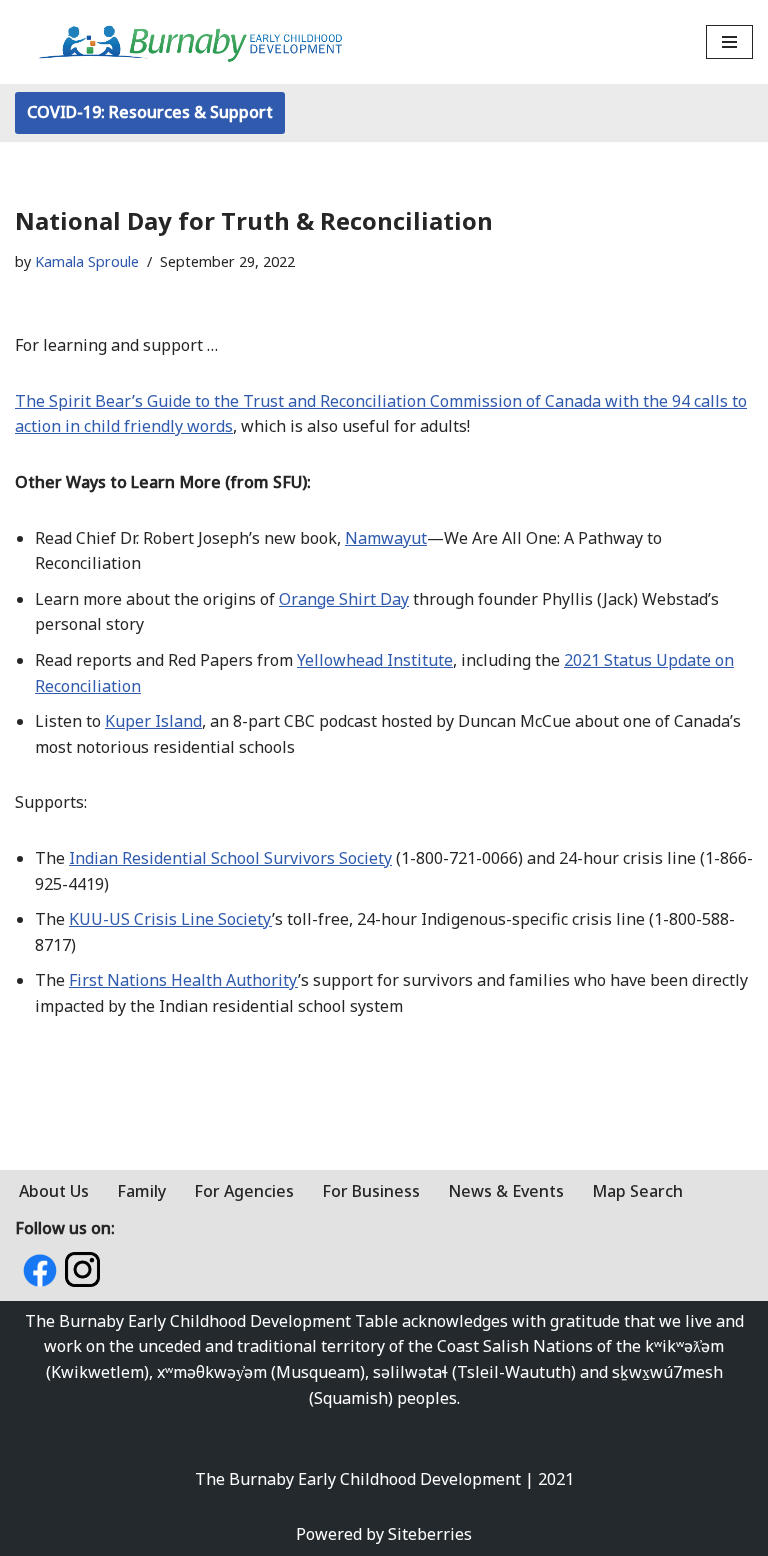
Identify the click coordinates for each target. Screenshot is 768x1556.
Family (141, 1191)
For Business (371, 1191)
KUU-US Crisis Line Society (170, 919)
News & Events (506, 1191)
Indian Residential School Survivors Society (230, 858)
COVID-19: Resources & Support (150, 112)
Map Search (637, 1191)
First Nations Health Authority (183, 980)
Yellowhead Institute (375, 660)
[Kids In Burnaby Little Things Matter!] (190, 42)
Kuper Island (153, 721)
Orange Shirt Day (344, 599)
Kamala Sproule (87, 261)
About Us (54, 1191)
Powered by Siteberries (384, 1534)
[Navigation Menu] (729, 42)
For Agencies (244, 1191)
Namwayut (386, 538)
